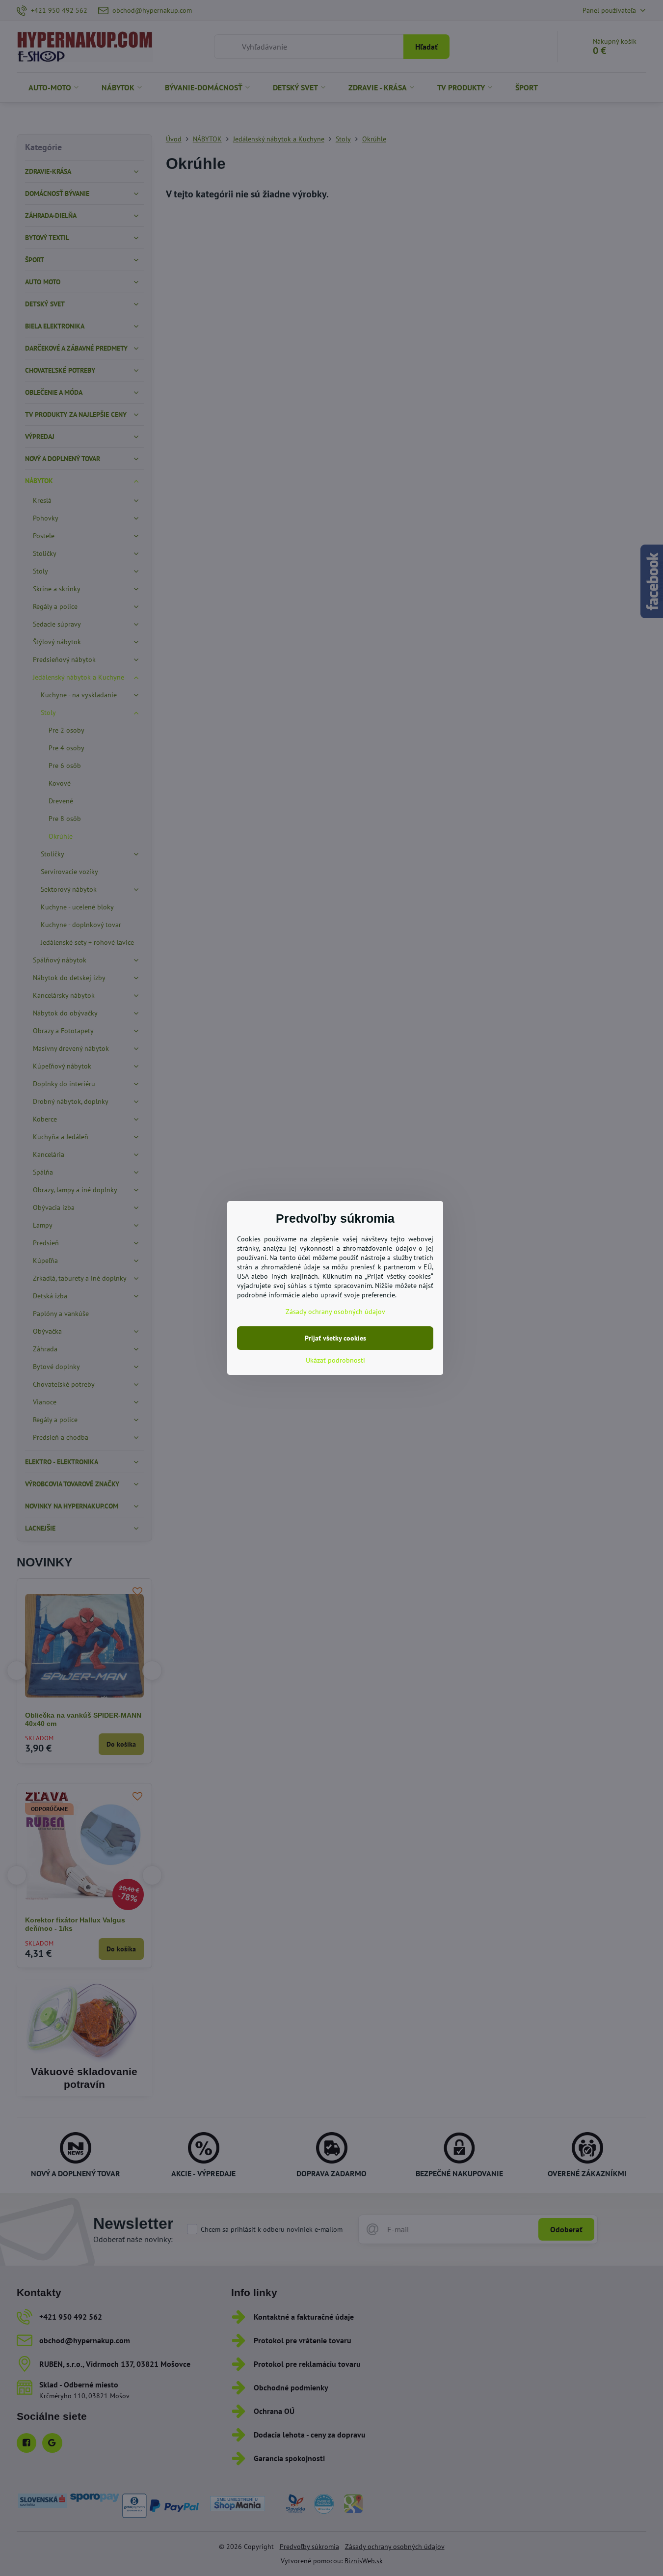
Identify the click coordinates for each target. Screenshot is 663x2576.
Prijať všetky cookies (335, 1338)
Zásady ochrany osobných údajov (335, 1312)
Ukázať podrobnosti (335, 1360)
